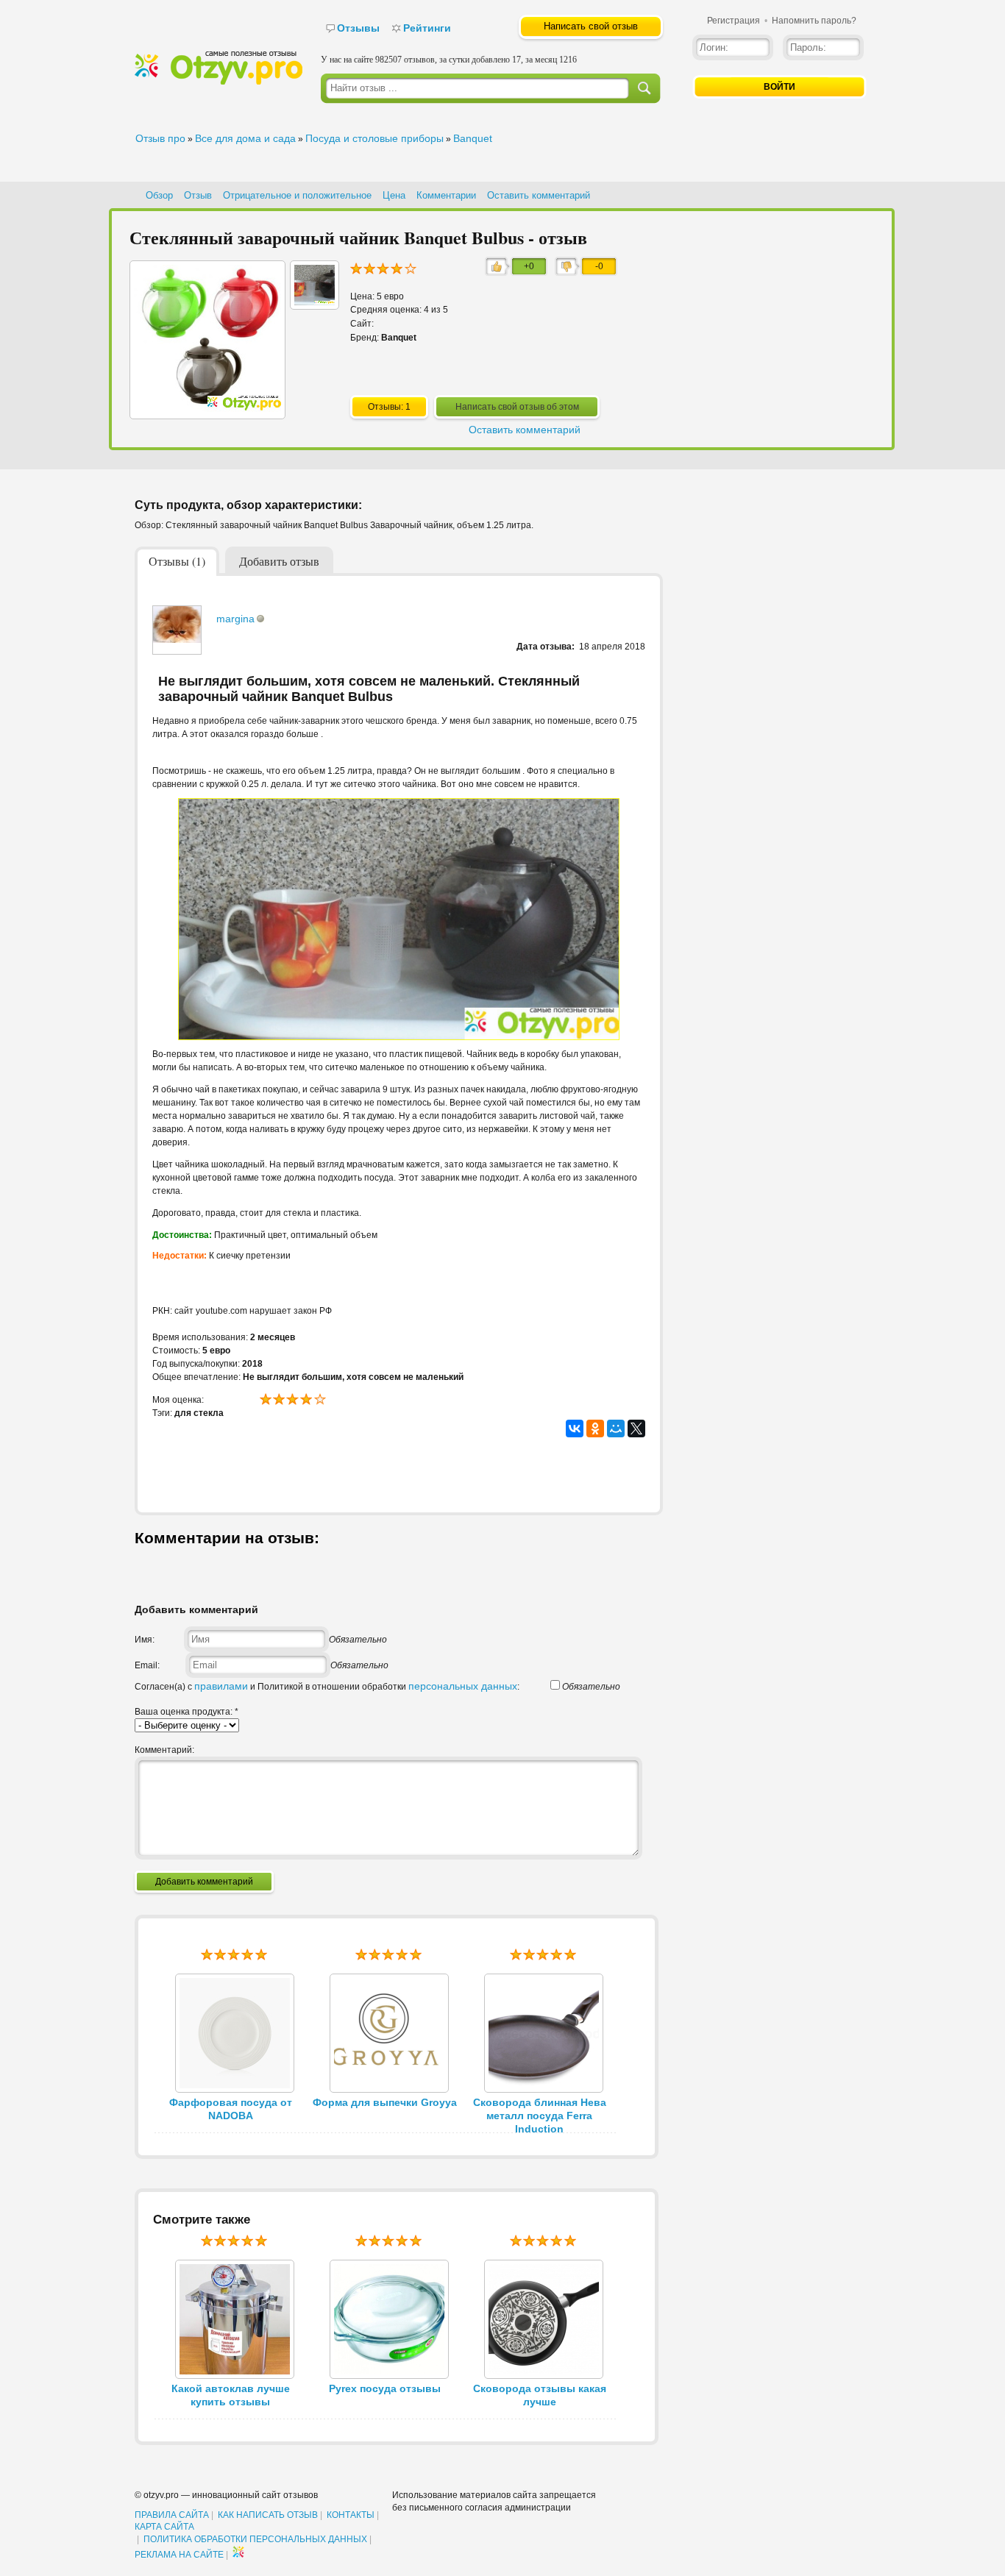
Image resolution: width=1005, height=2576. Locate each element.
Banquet (473, 138)
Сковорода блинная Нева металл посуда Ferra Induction (540, 2116)
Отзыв (198, 195)
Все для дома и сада (245, 138)
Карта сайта (164, 2527)
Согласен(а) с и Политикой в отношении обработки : (327, 1687)
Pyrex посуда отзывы (385, 2388)
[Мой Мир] (616, 1428)
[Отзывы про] (219, 82)
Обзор (159, 195)
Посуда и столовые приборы (374, 138)
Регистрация (734, 21)
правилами (221, 1686)
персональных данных (463, 1686)
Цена (394, 195)
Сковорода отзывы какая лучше (540, 2395)
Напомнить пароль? (814, 21)
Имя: (145, 1640)
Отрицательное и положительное (297, 195)
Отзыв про (160, 138)
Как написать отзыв (268, 2515)
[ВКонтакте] (575, 1428)
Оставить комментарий (539, 195)
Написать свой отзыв (591, 26)
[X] (636, 1428)
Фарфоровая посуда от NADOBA (231, 2109)
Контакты (351, 2515)
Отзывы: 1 (389, 407)
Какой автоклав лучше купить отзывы (231, 2395)
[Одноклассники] (595, 1428)
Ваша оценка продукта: (187, 1712)
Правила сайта (172, 2515)
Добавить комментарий (204, 1882)
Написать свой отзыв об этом (517, 407)
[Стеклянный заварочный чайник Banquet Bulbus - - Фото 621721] (315, 302)
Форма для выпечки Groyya (385, 2102)
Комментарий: (164, 1750)
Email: (147, 1665)
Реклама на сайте (179, 2555)
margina (235, 619)
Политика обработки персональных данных (255, 2539)
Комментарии (446, 195)
